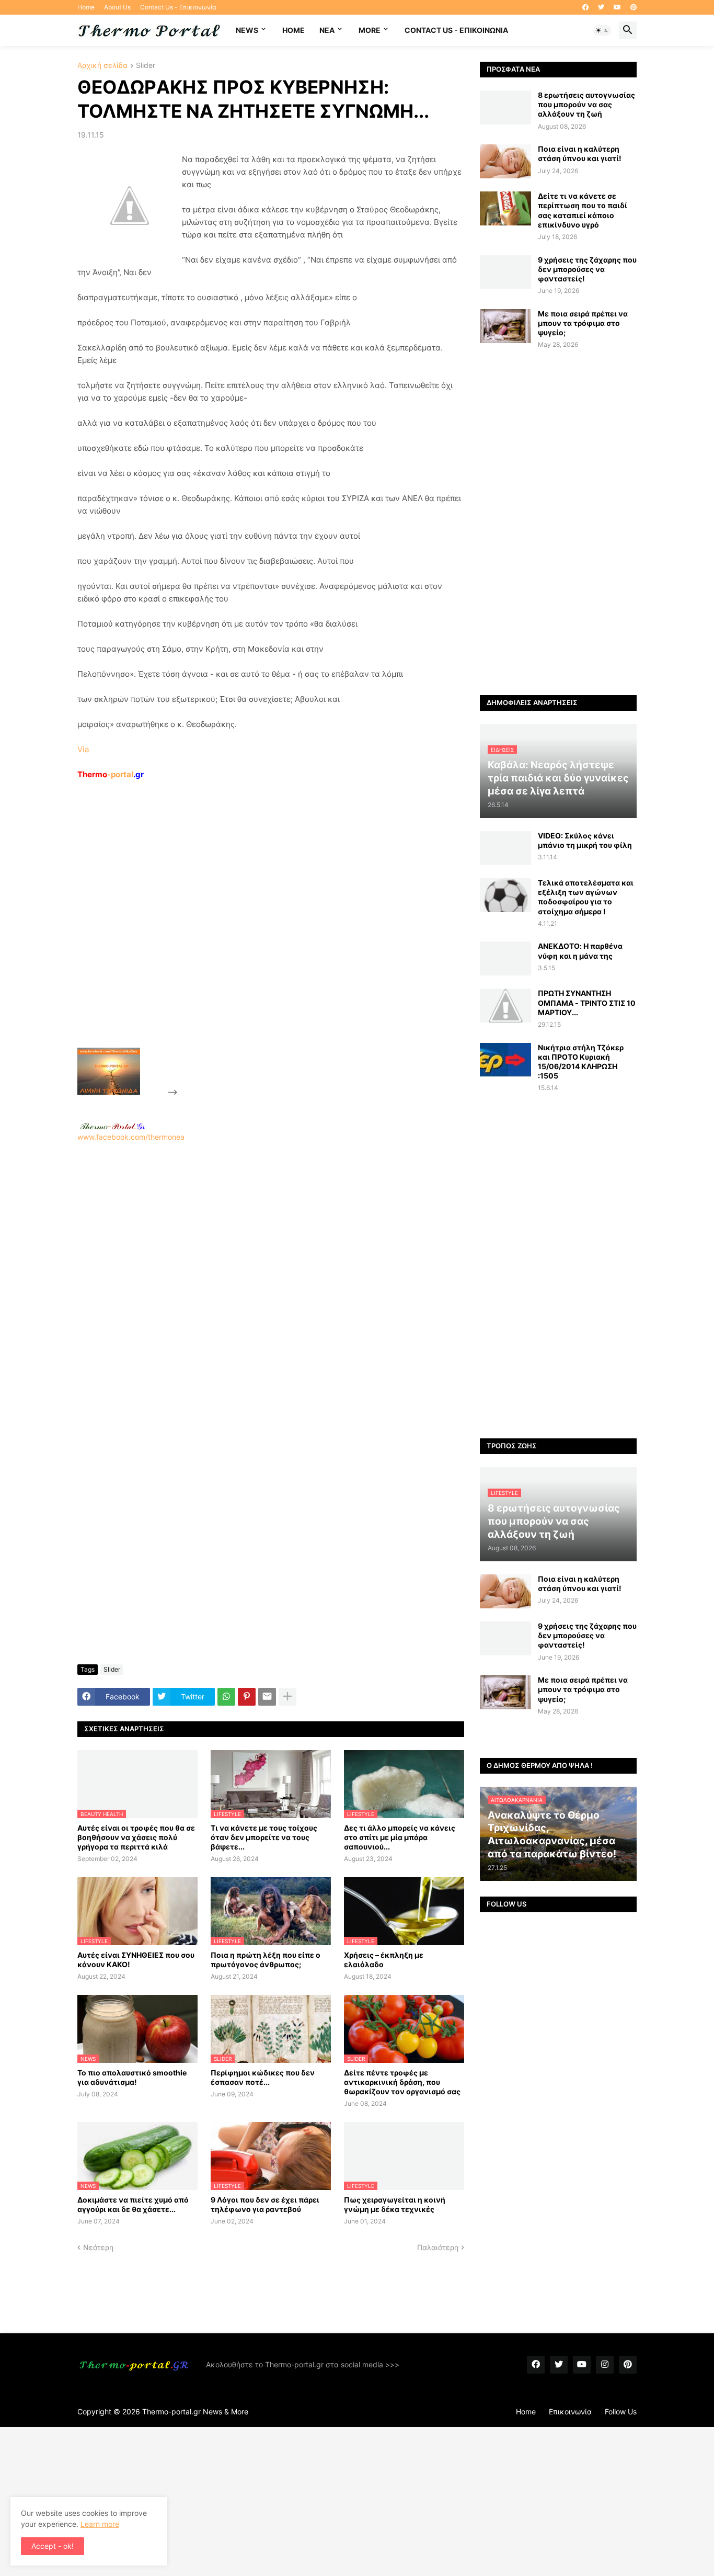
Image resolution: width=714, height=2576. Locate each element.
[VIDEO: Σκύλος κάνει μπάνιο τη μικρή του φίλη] (505, 848)
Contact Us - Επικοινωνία (178, 7)
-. (112, 1126)
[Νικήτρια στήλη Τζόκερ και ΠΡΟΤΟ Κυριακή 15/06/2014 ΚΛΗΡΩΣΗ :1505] (505, 1060)
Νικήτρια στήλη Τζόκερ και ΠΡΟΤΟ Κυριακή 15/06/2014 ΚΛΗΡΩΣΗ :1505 (581, 1062)
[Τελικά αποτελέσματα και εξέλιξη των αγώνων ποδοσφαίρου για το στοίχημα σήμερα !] (505, 895)
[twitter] (601, 7)
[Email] (267, 1697)
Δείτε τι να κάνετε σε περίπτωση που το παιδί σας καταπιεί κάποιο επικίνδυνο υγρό (583, 210)
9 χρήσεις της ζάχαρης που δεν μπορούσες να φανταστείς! (587, 269)
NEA (327, 30)
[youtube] (617, 7)
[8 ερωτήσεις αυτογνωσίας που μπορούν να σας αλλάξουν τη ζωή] (505, 107)
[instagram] (605, 2365)
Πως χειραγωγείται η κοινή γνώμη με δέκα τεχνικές (395, 2204)
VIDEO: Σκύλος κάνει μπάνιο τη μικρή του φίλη (585, 840)
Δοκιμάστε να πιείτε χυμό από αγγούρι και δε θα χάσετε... (133, 2204)
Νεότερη (98, 2247)
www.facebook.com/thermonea (131, 1137)
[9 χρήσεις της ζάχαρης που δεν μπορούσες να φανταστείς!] (505, 272)
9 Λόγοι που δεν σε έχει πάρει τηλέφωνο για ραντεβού (265, 2204)
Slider (146, 66)
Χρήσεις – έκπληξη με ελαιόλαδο (384, 1960)
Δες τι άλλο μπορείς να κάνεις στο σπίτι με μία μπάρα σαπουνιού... (400, 1837)
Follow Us (621, 2412)
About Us (117, 7)
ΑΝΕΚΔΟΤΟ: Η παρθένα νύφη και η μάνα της (580, 951)
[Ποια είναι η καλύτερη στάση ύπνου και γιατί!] (505, 161)
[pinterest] (634, 7)
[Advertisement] (258, 938)
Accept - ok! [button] (53, 2546)
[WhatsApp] (226, 1697)
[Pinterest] (247, 1697)
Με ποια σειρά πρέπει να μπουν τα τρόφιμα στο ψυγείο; (583, 323)
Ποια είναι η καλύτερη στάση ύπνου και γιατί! (580, 154)
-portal (111, 774)
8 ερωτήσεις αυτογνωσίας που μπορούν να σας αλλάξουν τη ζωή (586, 104)
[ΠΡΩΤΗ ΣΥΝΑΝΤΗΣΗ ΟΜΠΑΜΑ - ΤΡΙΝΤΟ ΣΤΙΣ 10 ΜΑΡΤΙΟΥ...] (505, 1006)
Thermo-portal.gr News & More (195, 2412)
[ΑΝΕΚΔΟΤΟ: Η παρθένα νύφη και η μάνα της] (505, 958)
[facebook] (585, 7)
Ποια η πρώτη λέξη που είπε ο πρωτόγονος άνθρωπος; (266, 1960)
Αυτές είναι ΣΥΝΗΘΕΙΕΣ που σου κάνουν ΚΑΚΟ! (136, 1960)
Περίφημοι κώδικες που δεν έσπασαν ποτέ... (263, 2077)
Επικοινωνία (570, 2412)
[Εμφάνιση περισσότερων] (287, 1697)
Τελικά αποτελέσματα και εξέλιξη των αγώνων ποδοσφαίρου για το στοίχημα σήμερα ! (586, 897)
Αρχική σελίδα (102, 66)
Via (83, 749)
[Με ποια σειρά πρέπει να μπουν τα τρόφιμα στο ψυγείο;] (505, 326)
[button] (602, 30)
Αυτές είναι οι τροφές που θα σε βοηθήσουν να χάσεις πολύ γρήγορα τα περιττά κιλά (136, 1837)
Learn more (100, 2524)
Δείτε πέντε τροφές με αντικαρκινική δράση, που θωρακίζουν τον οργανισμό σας (402, 2082)
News (247, 30)
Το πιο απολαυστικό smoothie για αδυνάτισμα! (132, 2077)
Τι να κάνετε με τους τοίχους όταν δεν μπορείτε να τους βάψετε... (264, 1837)
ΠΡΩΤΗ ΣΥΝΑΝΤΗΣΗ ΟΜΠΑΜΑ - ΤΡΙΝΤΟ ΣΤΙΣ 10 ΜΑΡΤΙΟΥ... (587, 1002)
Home (86, 7)
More (370, 30)
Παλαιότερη (438, 2247)
